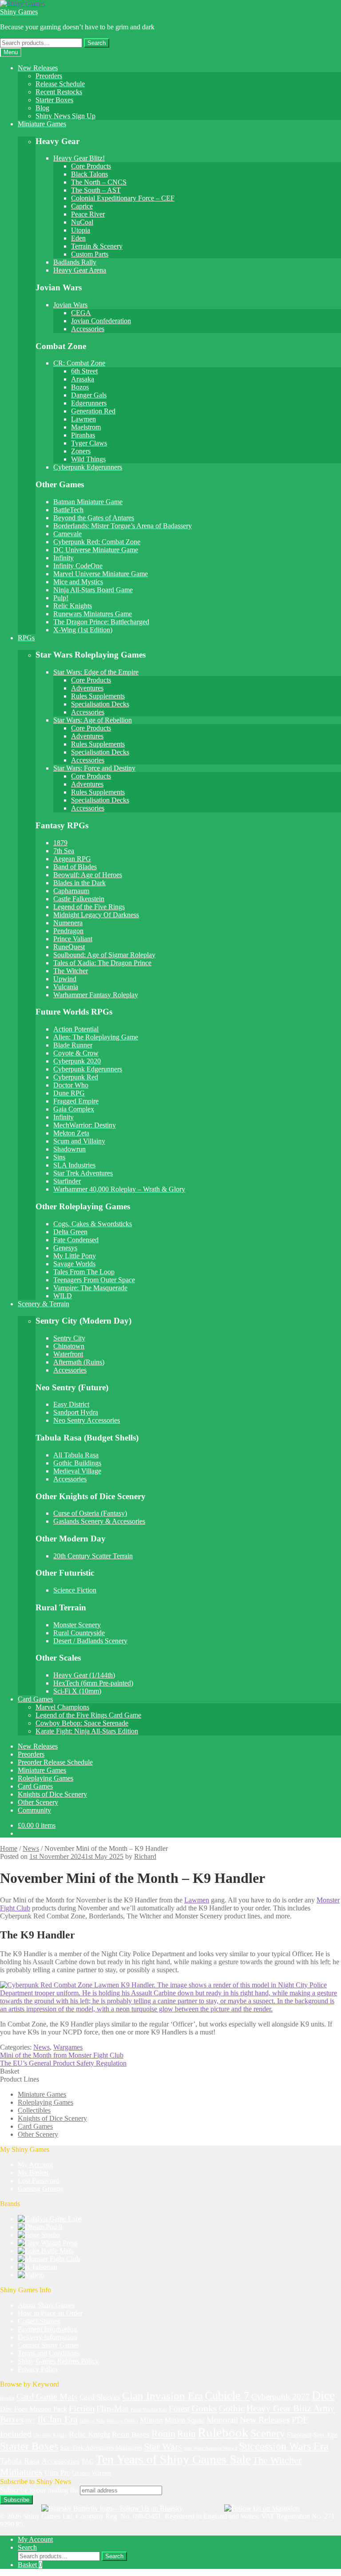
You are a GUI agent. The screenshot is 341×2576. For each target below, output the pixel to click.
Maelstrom (86, 427)
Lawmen (83, 419)
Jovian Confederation (101, 321)
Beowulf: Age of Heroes (88, 875)
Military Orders (122, 2421)
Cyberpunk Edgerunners (88, 467)
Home (9, 1848)
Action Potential (76, 1029)
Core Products (91, 166)
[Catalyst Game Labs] (50, 2219)
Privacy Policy (38, 2369)
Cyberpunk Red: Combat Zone (97, 542)
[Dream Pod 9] (40, 2227)
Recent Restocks (59, 92)
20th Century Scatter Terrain (93, 1556)
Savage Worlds (74, 1264)
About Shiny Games (46, 2305)
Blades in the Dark (79, 883)
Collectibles (34, 2110)
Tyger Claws (89, 443)
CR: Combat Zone (79, 363)
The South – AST (96, 190)
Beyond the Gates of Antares (94, 518)
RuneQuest (69, 947)
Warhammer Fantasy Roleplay (96, 995)
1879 (60, 843)
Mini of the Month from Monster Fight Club (62, 2055)
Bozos (80, 387)
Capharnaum (71, 891)
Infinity (63, 558)
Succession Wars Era (284, 2446)
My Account (35, 2165)
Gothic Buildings (77, 1463)
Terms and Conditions (49, 2353)
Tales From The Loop (84, 1272)
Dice (323, 2395)
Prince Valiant (73, 939)
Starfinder (67, 1181)
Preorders (49, 76)
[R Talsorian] (38, 2267)
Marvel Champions (62, 1707)
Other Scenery (38, 1802)
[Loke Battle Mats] (46, 2251)
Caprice (82, 206)
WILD (63, 1296)
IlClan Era (57, 2420)
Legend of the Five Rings (89, 907)
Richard (145, 1856)
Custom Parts (90, 254)
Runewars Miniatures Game (93, 614)
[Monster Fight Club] (49, 2259)
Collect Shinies (39, 2321)
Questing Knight (50, 2435)
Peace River (88, 214)
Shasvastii (299, 2435)
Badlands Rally (75, 262)
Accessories (88, 329)
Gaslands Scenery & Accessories (99, 1521)
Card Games (35, 1699)
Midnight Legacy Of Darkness (96, 915)
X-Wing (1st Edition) (83, 630)
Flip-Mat (113, 2409)
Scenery (268, 2433)
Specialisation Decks (100, 704)
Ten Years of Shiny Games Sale (173, 2459)
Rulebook (223, 2432)
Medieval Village (77, 1471)
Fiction (82, 2408)
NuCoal (82, 222)
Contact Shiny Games (48, 2345)
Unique (81, 2473)
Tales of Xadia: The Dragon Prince (102, 963)
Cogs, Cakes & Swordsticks (93, 1224)
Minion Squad (185, 2420)
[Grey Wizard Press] (48, 2243)
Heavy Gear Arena (80, 270)
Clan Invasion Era (163, 2396)
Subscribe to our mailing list (39, 2490)
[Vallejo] (31, 2275)
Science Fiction (75, 1590)
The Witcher (71, 971)
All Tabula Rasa (76, 1455)
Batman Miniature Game (88, 502)
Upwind (65, 979)
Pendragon (68, 931)
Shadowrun (69, 1149)
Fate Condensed (76, 1240)
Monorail (222, 2420)
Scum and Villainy (79, 1141)
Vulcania (66, 987)
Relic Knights (73, 606)
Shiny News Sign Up (65, 116)
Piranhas (83, 435)
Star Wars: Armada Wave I (210, 2448)
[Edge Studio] (39, 2235)
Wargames (68, 2047)
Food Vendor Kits (149, 2410)
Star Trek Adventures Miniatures (101, 2448)
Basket (30, 2565)
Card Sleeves (100, 2397)
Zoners (81, 451)
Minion (151, 2420)
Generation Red (93, 411)
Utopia (81, 230)
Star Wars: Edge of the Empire (96, 672)
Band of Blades (75, 867)
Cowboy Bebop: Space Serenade (82, 1723)
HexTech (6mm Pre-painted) (93, 1683)
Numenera (68, 923)
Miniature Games (42, 124)
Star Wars (163, 2447)
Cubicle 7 (227, 2396)
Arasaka (83, 379)
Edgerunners (89, 403)
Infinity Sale (92, 2421)
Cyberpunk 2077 (281, 2397)
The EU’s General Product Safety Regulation (63, 2063)
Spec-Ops (325, 2435)
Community (34, 1810)
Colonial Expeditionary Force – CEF (123, 198)
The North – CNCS (99, 182)
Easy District (71, 1404)
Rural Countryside (79, 1633)
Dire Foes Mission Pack (34, 2409)
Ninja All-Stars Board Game (93, 590)
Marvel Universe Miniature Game (101, 574)
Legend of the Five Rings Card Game (88, 1715)
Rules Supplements (98, 696)
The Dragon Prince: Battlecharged (101, 622)
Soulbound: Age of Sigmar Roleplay (104, 955)
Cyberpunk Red (76, 1077)
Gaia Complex (74, 1109)
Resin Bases (131, 2434)
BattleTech (68, 510)
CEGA (81, 313)
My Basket (33, 2173)
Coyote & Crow (76, 1053)
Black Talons (89, 174)
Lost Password (38, 2181)
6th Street (84, 371)
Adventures (87, 688)
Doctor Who (71, 1085)
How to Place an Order (50, 2313)
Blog (42, 108)
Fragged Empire (76, 1101)
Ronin (163, 2434)
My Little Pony (75, 1256)
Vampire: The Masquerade (90, 1288)
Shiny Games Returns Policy (58, 2361)
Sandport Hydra (76, 1412)
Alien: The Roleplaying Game (96, 1037)
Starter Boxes (54, 100)
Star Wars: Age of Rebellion (93, 720)
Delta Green (70, 1232)
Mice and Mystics (78, 582)
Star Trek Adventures (83, 1173)
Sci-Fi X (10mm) (77, 1691)
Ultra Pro (57, 2473)
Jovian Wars (70, 305)
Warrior (102, 2473)
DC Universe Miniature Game (96, 550)
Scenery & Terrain (44, 1304)
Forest (179, 2409)
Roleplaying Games (46, 1778)
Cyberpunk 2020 (77, 1061)
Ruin (186, 2434)
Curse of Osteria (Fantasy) (90, 1513)
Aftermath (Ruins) (79, 1362)
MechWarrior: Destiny (85, 1125)
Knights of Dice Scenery (52, 1794)
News (31, 1848)
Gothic (232, 2408)
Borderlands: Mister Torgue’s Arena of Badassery (123, 526)
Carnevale (67, 534)
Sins (59, 1157)
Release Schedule (60, 84)
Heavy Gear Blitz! (79, 158)
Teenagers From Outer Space (94, 1280)
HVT (30, 2421)
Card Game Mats (47, 2396)
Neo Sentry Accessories (87, 1420)
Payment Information (47, 2329)
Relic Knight (89, 2434)
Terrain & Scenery (97, 246)
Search (97, 43)
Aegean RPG (72, 859)
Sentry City (69, 1338)
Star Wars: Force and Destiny (94, 768)
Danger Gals (89, 395)
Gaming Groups (40, 2189)
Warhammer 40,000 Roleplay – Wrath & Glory (119, 1189)
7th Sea (64, 851)
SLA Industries (74, 1165)
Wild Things (88, 459)
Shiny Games (19, 12)
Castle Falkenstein (79, 899)
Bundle (7, 2398)
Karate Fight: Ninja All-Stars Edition (87, 1731)
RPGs (26, 638)
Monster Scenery (77, 1625)
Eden (78, 238)
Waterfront (68, 1354)
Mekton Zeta (71, 1133)
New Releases (38, 68)
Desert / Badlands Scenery (90, 1641)
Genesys (65, 1248)
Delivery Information (47, 2337)
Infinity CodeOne (78, 566)
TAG (87, 2462)
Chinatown (69, 1346)
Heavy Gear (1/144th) (84, 1675)
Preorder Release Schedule (55, 1762)
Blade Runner (73, 1045)
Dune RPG (69, 1093)
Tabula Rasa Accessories (40, 2461)
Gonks (204, 2408)
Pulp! (61, 598)
